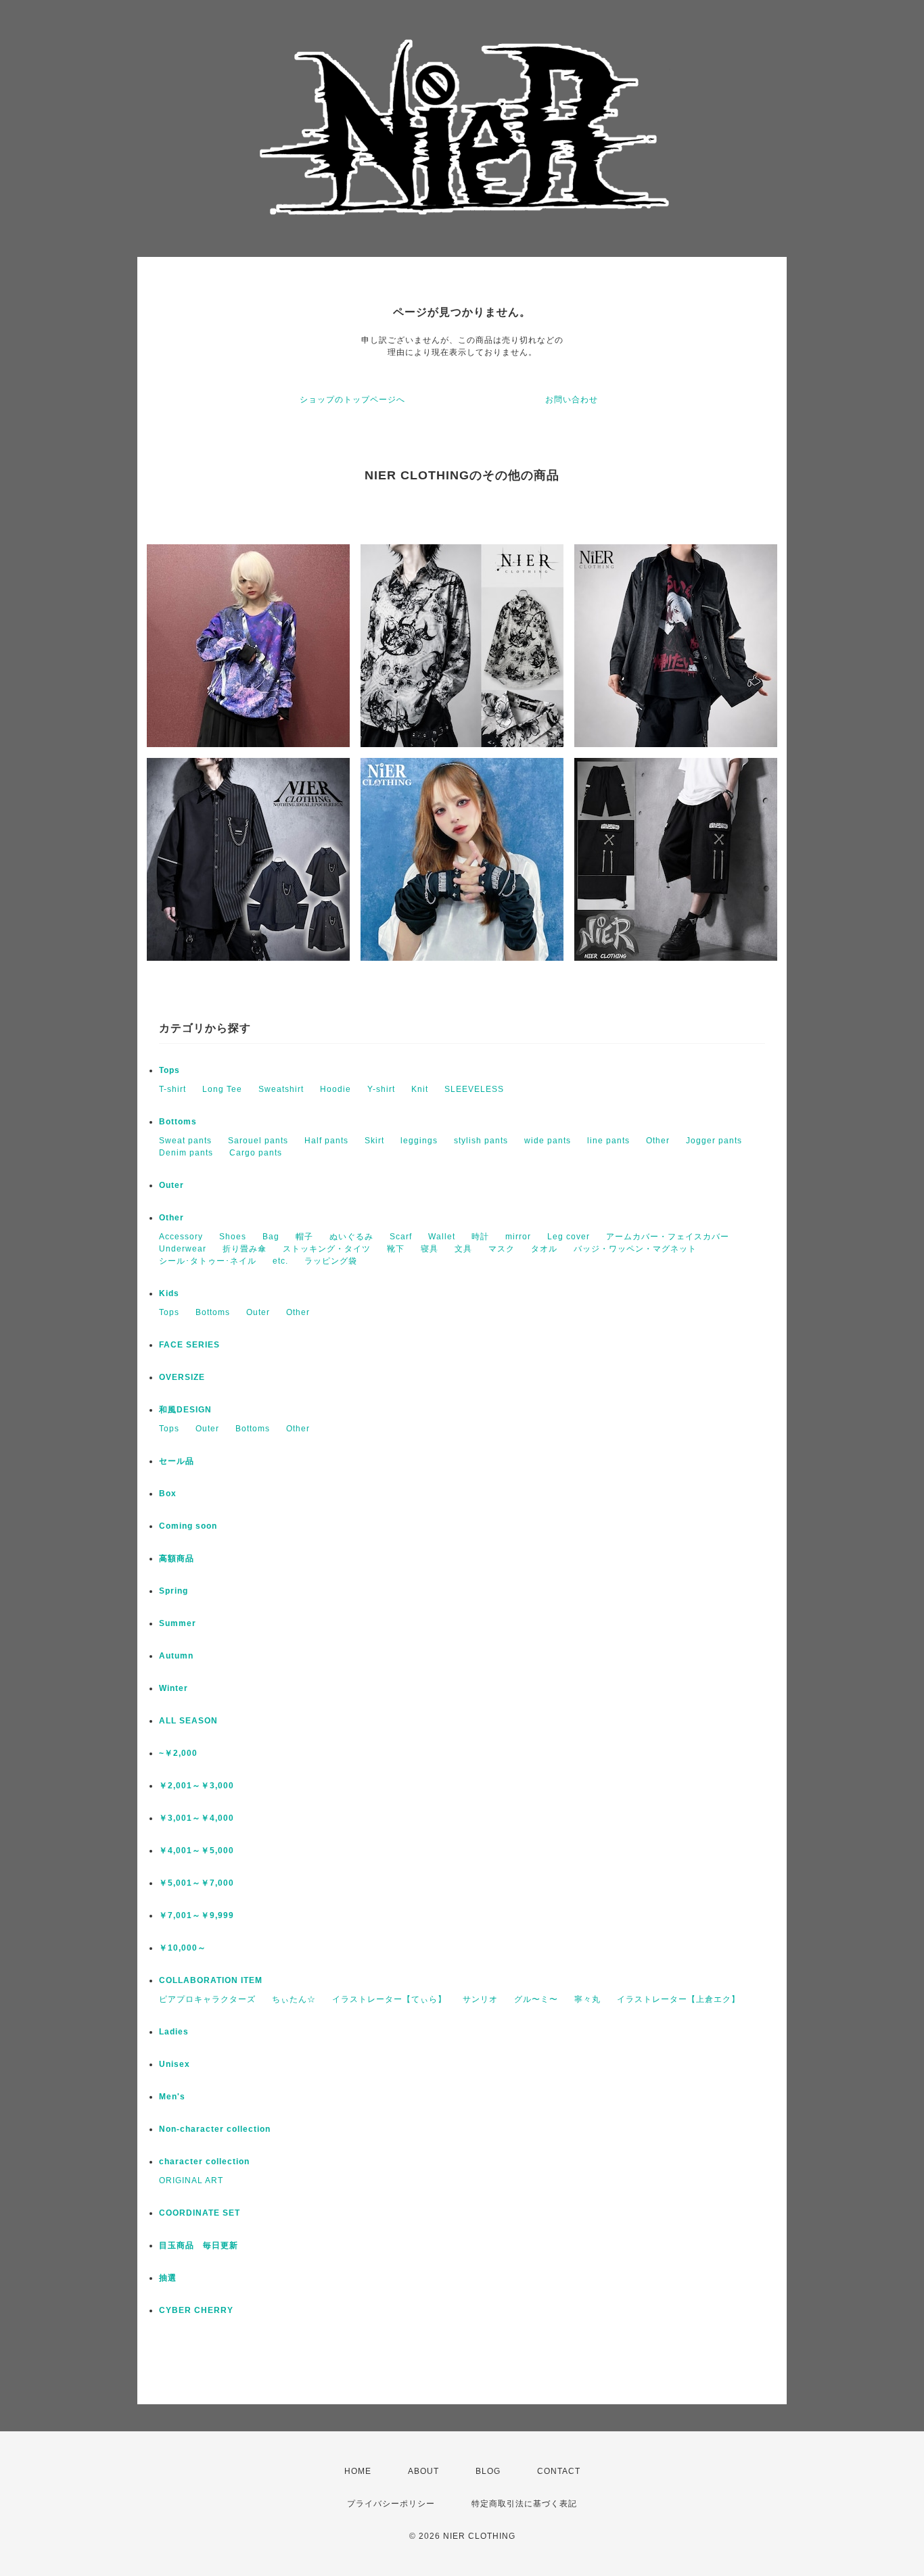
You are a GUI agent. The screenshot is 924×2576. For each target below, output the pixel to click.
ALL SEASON (188, 1721)
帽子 (304, 1237)
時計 (480, 1237)
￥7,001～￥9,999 (197, 1915)
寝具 (430, 1249)
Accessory (181, 1237)
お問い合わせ (572, 400)
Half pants (326, 1141)
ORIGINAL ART (191, 2180)
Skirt (374, 1141)
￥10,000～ (183, 1948)
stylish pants (481, 1141)
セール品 (177, 1461)
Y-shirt (381, 1089)
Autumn (176, 1656)
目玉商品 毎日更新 (199, 2245)
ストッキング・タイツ (327, 1249)
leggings (419, 1141)
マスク (502, 1249)
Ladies (174, 2032)
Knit (420, 1089)
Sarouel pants (258, 1141)
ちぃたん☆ (294, 1999)
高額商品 (177, 1558)
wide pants (548, 1141)
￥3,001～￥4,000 (197, 1818)
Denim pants (186, 1153)
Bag (271, 1237)
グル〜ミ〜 (536, 1999)
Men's (172, 2097)
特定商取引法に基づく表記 (524, 2504)
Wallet (442, 1237)
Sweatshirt (281, 1089)
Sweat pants (185, 1141)
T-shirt (172, 1089)
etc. (280, 1261)
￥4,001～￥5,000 (197, 1851)
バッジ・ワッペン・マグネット (635, 1249)
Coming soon (188, 1526)
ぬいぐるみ (351, 1237)
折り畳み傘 (245, 1249)
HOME (358, 2471)
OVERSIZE (182, 1377)
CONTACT (559, 2471)
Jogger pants (714, 1141)
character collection (204, 2162)
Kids (169, 1293)
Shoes (233, 1237)
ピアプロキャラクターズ (207, 1999)
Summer (178, 1623)
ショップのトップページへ (352, 400)
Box (168, 1494)
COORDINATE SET (200, 2213)
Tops (169, 1070)
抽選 (168, 2278)
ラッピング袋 (331, 1261)
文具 (463, 1249)
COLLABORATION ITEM (211, 1980)
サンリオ (480, 1999)
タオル (544, 1249)
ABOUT (423, 2471)
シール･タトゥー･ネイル (208, 1261)
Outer (171, 1185)
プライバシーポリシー (391, 2504)
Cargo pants (256, 1153)
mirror (518, 1237)
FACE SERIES (189, 1345)
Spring (174, 1591)
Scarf (401, 1237)
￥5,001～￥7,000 (197, 1883)
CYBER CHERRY (196, 2310)
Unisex (175, 2064)
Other (658, 1141)
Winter (174, 1688)
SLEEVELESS (474, 1089)
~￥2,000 (178, 1753)
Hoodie (336, 1089)
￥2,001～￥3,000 (197, 1786)
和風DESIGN (185, 1410)
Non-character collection (215, 2129)
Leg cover (569, 1237)
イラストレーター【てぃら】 (389, 1999)
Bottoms (178, 1122)
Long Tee (222, 1089)
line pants (608, 1141)
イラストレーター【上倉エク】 (678, 1999)
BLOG (488, 2471)
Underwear (183, 1249)
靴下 (396, 1249)
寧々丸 (587, 1999)
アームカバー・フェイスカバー (668, 1237)
